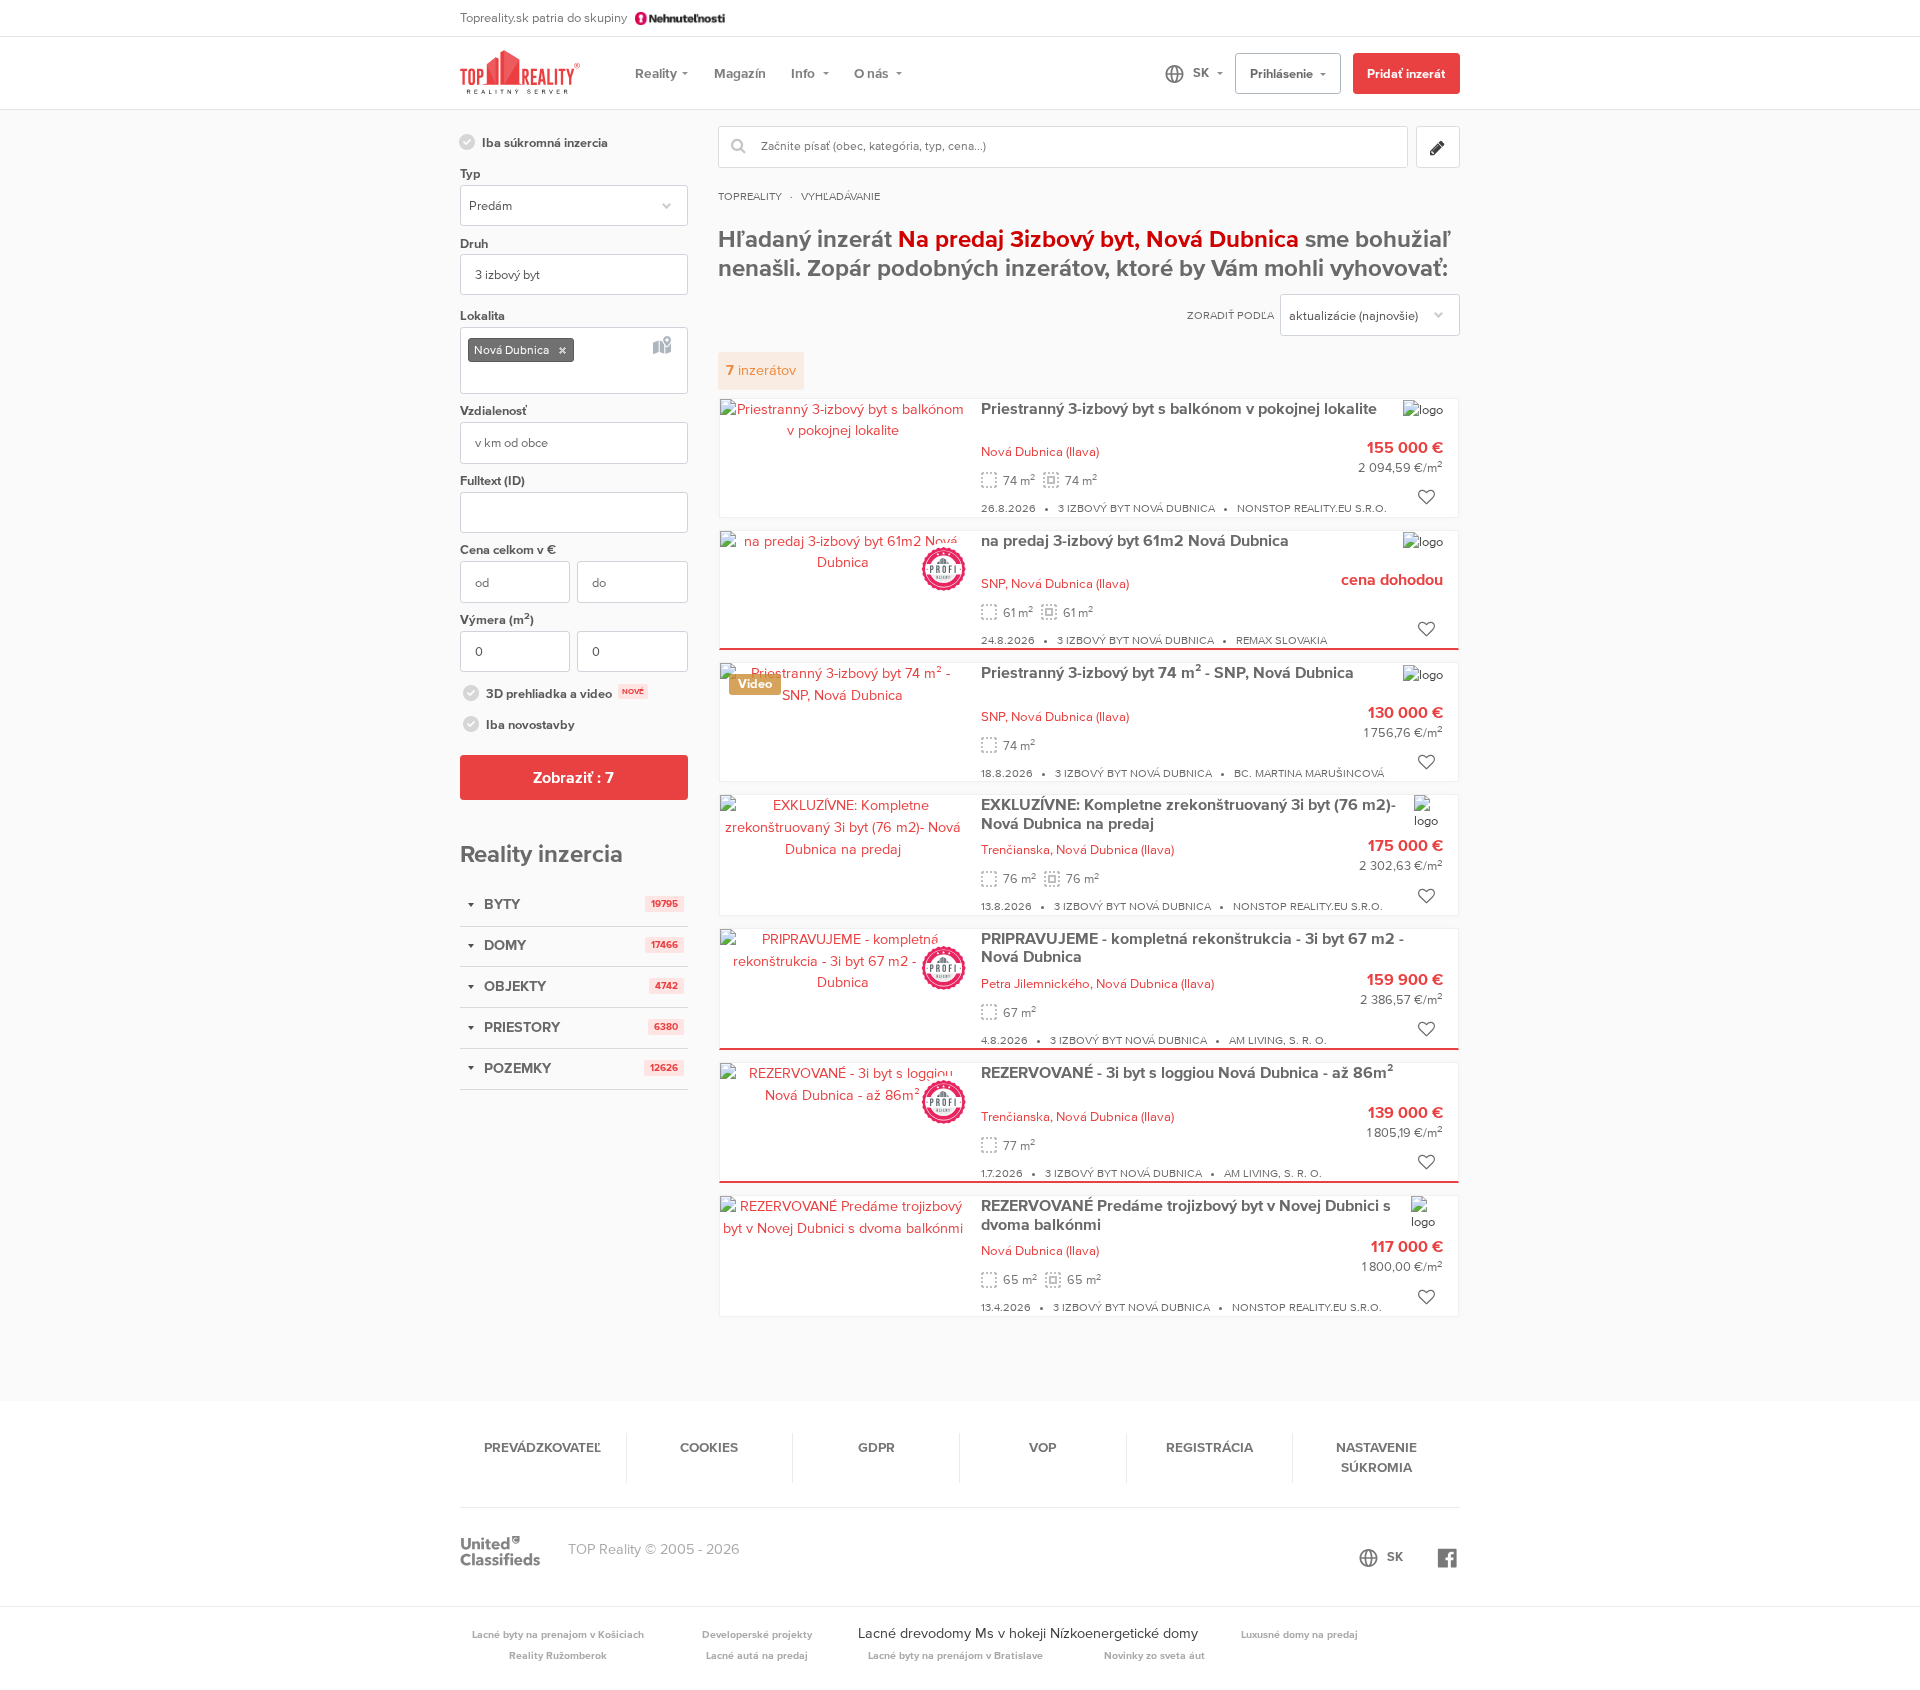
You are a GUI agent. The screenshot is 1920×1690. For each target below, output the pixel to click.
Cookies (709, 1447)
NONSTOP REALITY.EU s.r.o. (1312, 508)
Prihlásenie (1283, 73)
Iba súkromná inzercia (545, 142)
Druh (474, 243)
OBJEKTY (513, 986)
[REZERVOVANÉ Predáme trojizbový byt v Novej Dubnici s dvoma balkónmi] (843, 1216)
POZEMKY (515, 1068)
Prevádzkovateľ (542, 1447)
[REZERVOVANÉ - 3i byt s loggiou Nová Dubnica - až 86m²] (843, 1084)
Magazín (740, 73)
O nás (872, 73)
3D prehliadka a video (565, 693)
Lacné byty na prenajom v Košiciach (558, 1634)
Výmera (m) (497, 618)
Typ (470, 173)
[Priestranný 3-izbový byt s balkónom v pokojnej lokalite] (843, 419)
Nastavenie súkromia (1376, 1457)
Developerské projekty (757, 1634)
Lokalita (482, 315)
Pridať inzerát (1406, 73)
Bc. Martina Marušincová (1309, 773)
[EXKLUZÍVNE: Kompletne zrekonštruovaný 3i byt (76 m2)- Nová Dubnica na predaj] (843, 826)
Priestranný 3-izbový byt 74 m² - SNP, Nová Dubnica (1167, 672)
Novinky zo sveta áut (1154, 1655)
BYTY (500, 904)
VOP (1042, 1447)
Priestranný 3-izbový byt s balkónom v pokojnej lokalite (1179, 408)
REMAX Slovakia (1281, 640)
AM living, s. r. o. (1278, 1040)
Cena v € (508, 549)
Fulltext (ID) (492, 480)
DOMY (503, 945)
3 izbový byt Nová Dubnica (1136, 508)
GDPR (876, 1447)
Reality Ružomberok (558, 1655)
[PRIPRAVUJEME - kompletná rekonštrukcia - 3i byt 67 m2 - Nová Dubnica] (843, 960)
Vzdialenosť (493, 410)
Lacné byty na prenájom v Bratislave (955, 1655)
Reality (656, 73)
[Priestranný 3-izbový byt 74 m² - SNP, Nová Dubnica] (843, 684)
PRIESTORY (520, 1027)
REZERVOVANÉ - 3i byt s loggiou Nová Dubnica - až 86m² (1187, 1072)
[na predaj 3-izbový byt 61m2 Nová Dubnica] (843, 551)
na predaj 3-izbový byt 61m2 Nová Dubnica (1135, 540)
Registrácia (1209, 1447)
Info (804, 73)
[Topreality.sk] (520, 73)
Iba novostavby (530, 724)
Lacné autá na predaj (757, 1655)
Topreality (750, 196)
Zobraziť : (573, 777)
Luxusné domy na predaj (1299, 1634)
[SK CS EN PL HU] (1185, 73)
